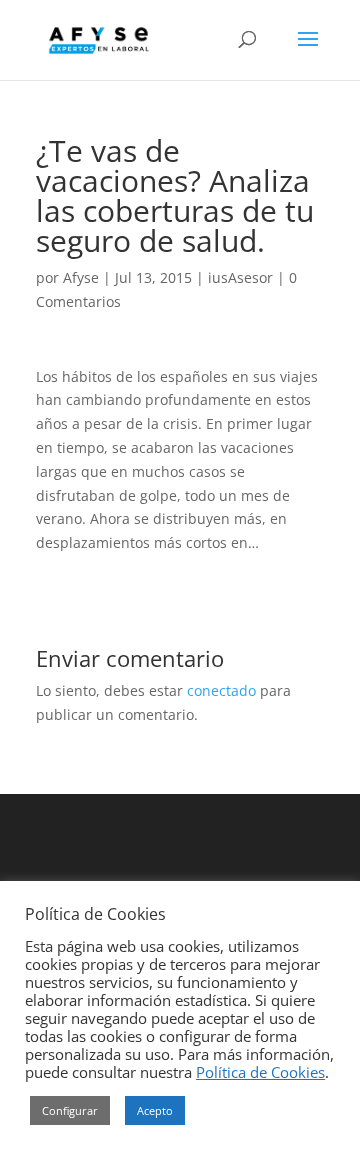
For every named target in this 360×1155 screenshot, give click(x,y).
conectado (221, 690)
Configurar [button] (70, 1110)
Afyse (81, 277)
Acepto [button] (155, 1110)
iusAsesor (240, 277)
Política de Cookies (260, 1072)
